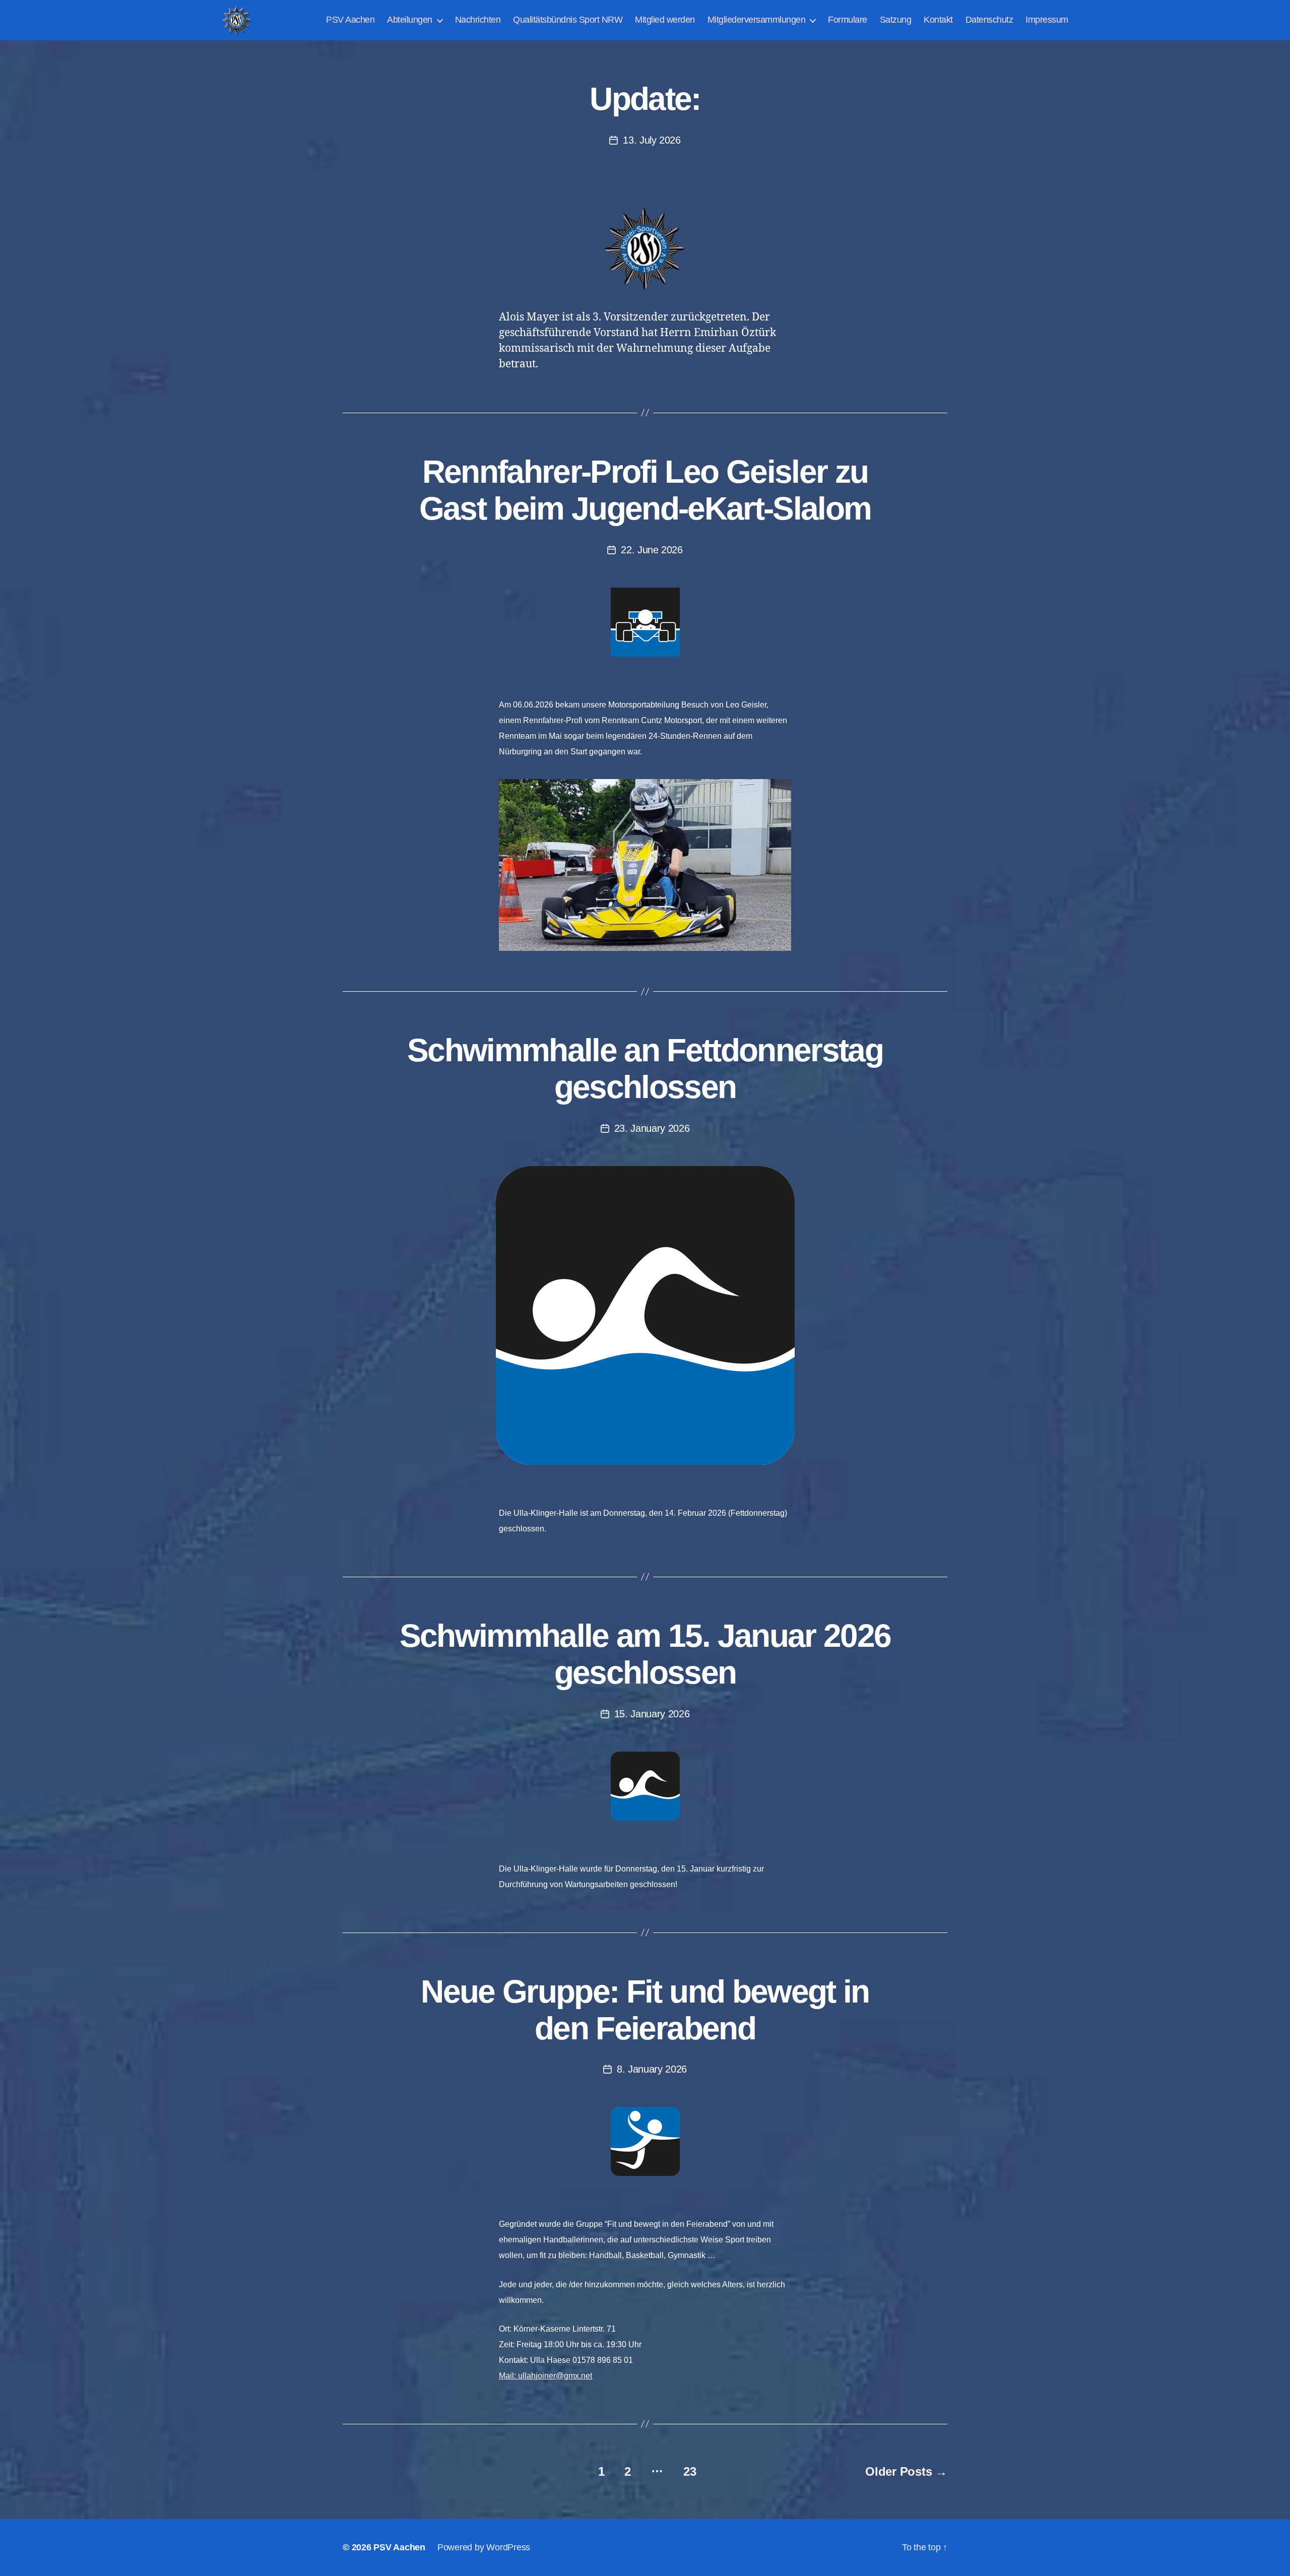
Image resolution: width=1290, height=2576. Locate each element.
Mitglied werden (665, 20)
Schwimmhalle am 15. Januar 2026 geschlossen (645, 1654)
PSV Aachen (350, 20)
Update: (645, 99)
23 (690, 2471)
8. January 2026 (652, 2069)
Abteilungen (410, 20)
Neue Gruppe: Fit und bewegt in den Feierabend (645, 2010)
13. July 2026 (652, 140)
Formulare (848, 20)
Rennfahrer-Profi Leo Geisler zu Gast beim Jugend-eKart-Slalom (645, 490)
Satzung (896, 20)
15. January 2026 (652, 1714)
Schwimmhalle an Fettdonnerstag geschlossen (645, 1069)
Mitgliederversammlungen (757, 20)
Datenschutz (989, 20)
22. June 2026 (652, 550)
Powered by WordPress (484, 2547)
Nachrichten (478, 20)
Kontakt (938, 20)
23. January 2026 (652, 1128)
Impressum (1047, 20)
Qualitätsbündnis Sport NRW (568, 20)
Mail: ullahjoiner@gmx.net (545, 2376)
